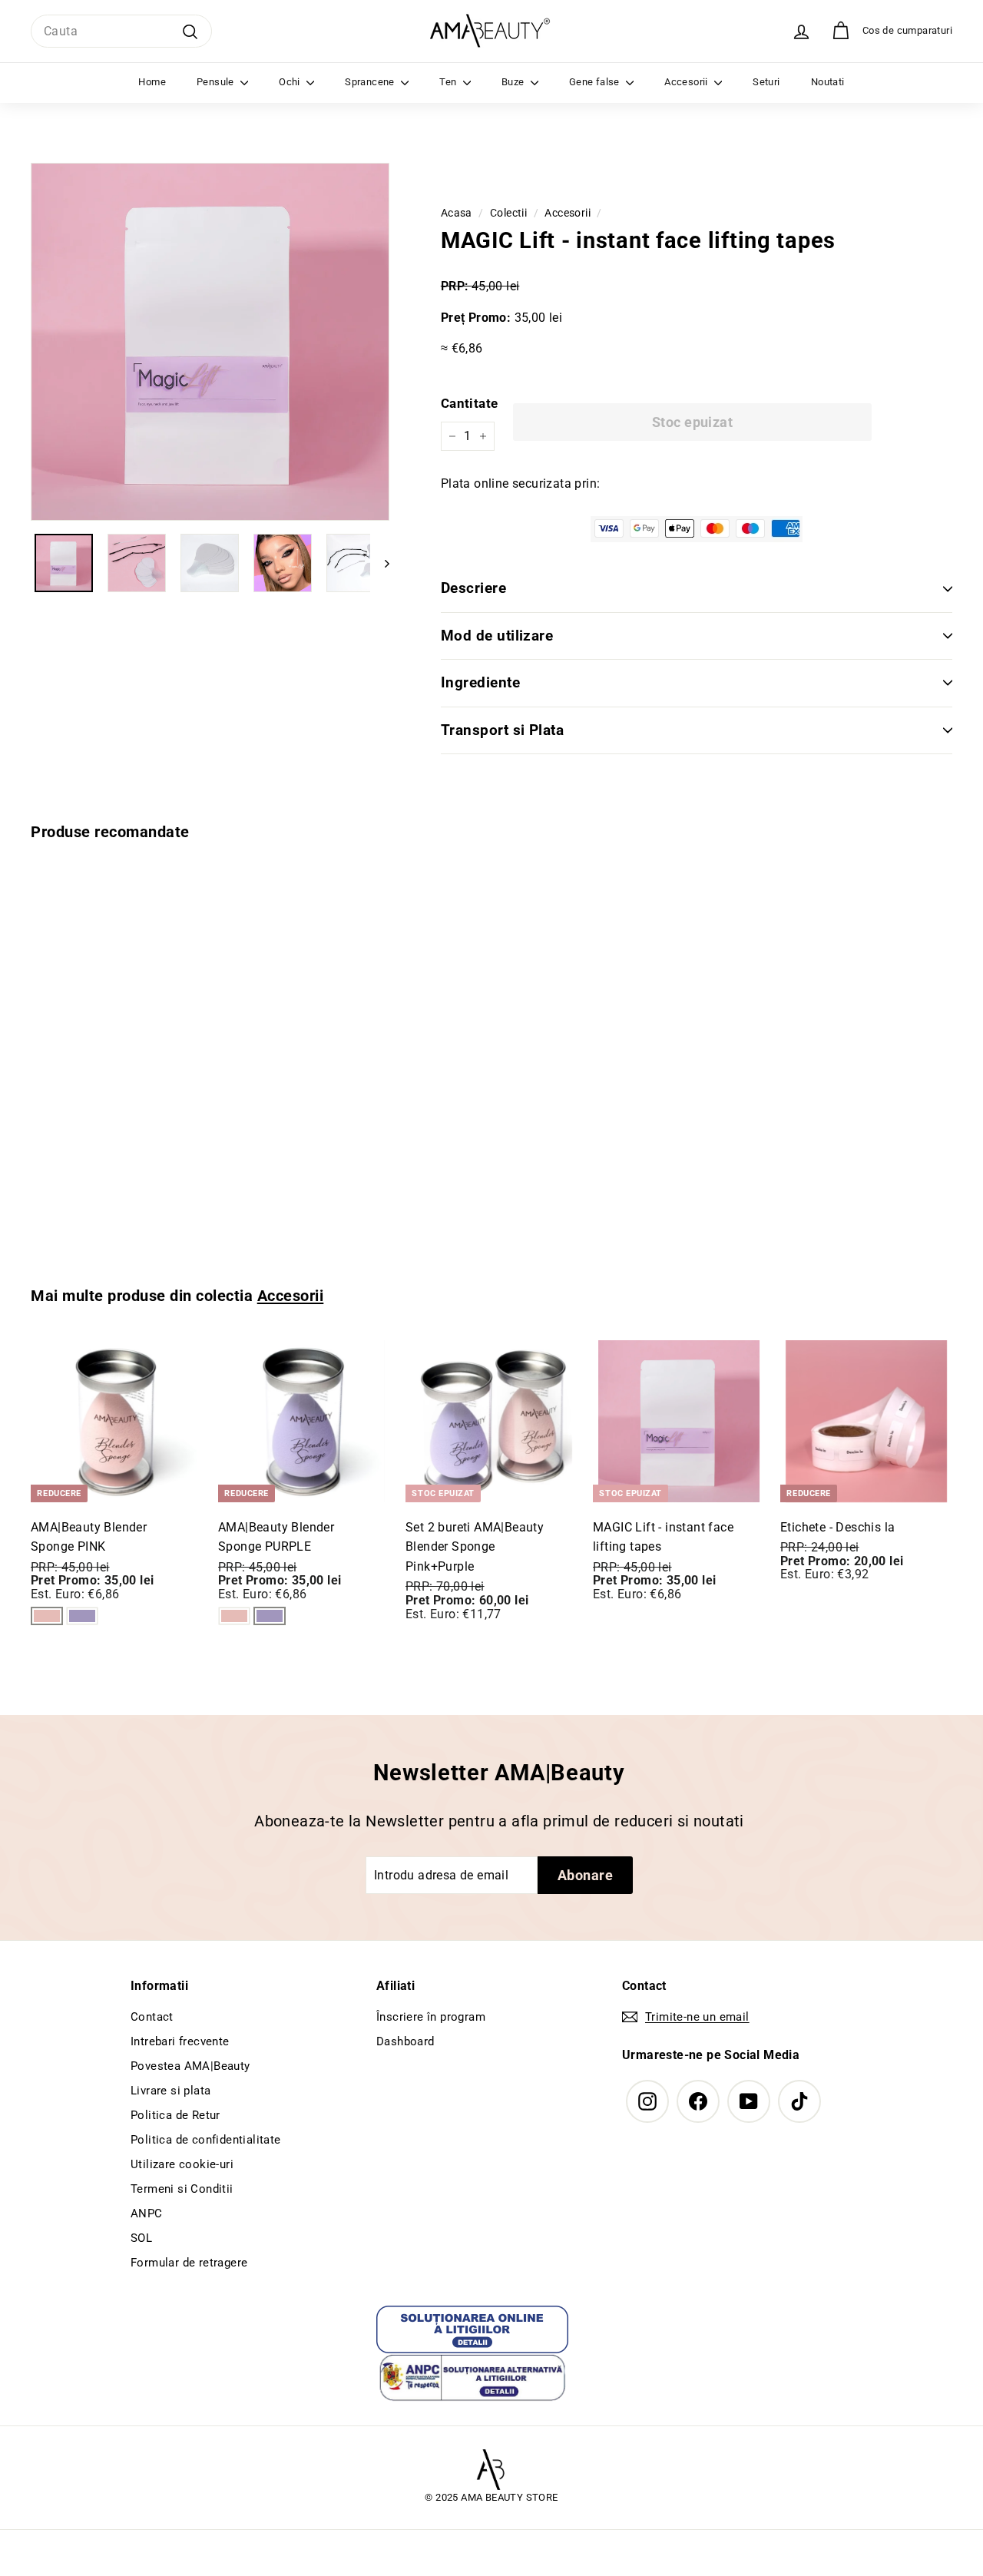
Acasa (457, 213)
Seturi (766, 82)
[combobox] (121, 31)
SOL (141, 2238)
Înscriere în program (431, 2017)
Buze (514, 82)
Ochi (291, 82)
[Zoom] (210, 342)
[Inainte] (380, 563)
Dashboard (405, 2041)
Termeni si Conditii (182, 2189)
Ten (449, 82)
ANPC (147, 2213)
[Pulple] (82, 1616)
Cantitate (470, 403)
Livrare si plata (170, 2091)
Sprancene (371, 82)
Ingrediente (480, 682)
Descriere (473, 588)
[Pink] (47, 1616)
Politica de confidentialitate (206, 2140)
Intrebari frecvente (180, 2041)
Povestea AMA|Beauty (190, 2066)
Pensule (217, 82)
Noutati (828, 82)
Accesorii (687, 82)
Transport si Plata (503, 730)
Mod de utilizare (497, 636)
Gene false (596, 82)
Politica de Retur (175, 2115)
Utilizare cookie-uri (182, 2164)
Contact (152, 2017)
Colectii (508, 213)
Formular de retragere (189, 2263)
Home (152, 82)
